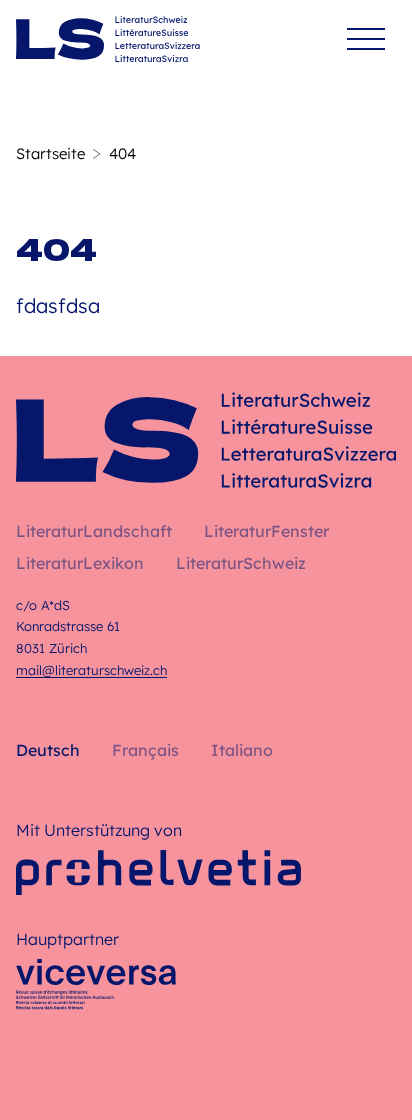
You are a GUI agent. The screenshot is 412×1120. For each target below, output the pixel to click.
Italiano (242, 750)
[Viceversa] (96, 990)
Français (145, 750)
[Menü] (366, 39)
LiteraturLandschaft (94, 531)
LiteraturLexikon (80, 563)
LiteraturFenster (266, 531)
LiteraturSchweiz (241, 563)
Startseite (50, 153)
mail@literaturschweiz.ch (91, 670)
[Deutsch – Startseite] (108, 39)
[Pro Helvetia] (158, 872)
